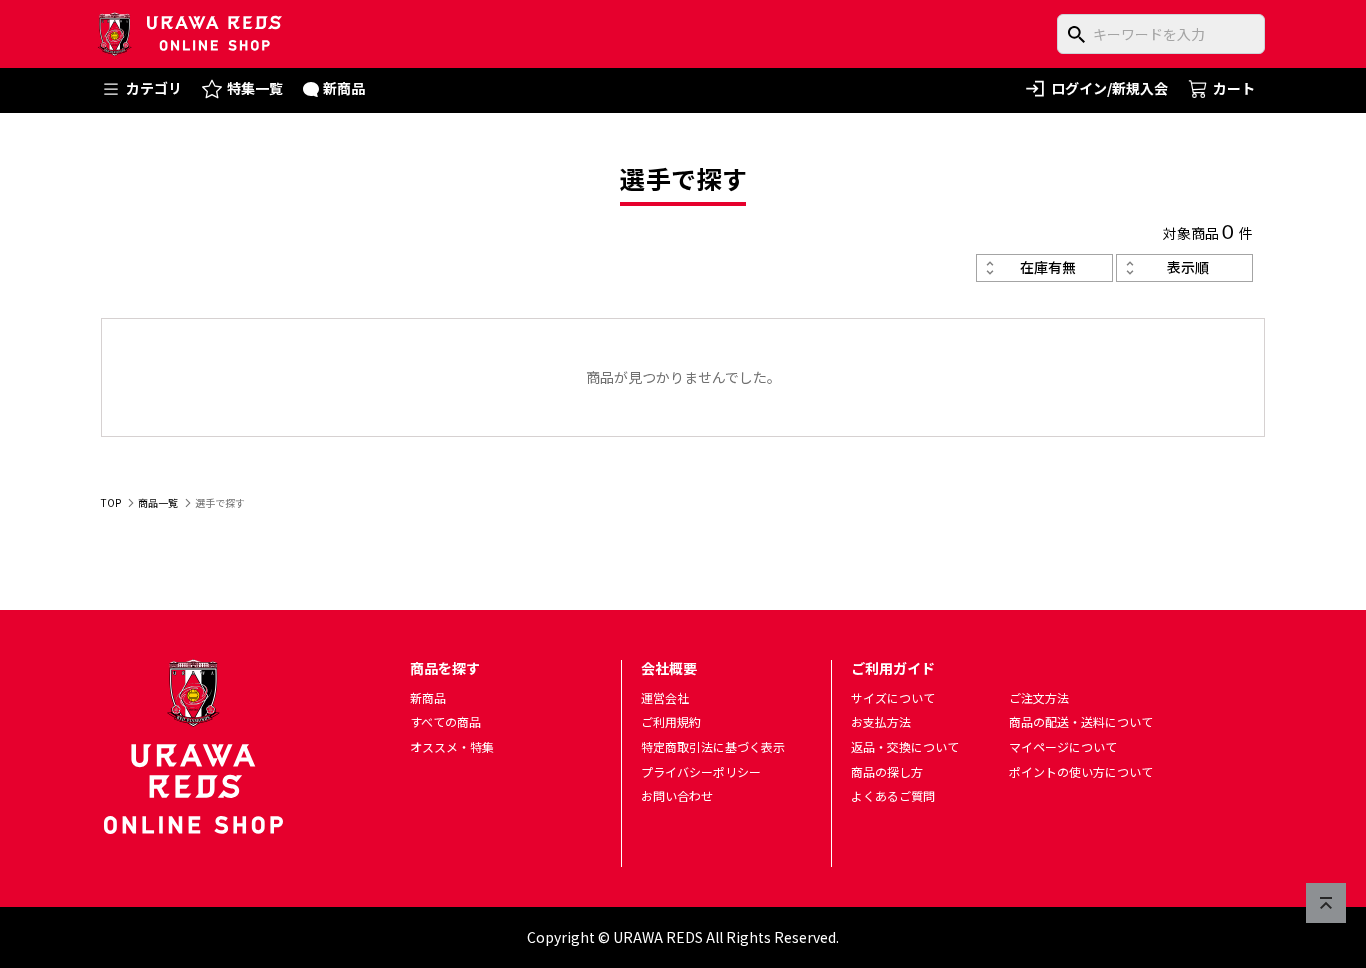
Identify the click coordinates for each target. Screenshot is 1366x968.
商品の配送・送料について (1081, 721)
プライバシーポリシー (701, 771)
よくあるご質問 (893, 795)
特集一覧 (255, 88)
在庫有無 (1048, 267)
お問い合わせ (677, 795)
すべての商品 (445, 721)
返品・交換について (905, 746)
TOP (111, 502)
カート (1234, 88)
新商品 (344, 88)
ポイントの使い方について (1081, 771)
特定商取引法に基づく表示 (713, 746)
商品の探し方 (887, 771)
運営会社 (665, 697)
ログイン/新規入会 (1109, 88)
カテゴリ (154, 88)
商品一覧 (158, 502)
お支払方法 (881, 721)
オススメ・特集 (452, 746)
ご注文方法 (1039, 697)
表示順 (1188, 267)
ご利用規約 (671, 721)
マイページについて (1063, 746)
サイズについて (893, 697)
